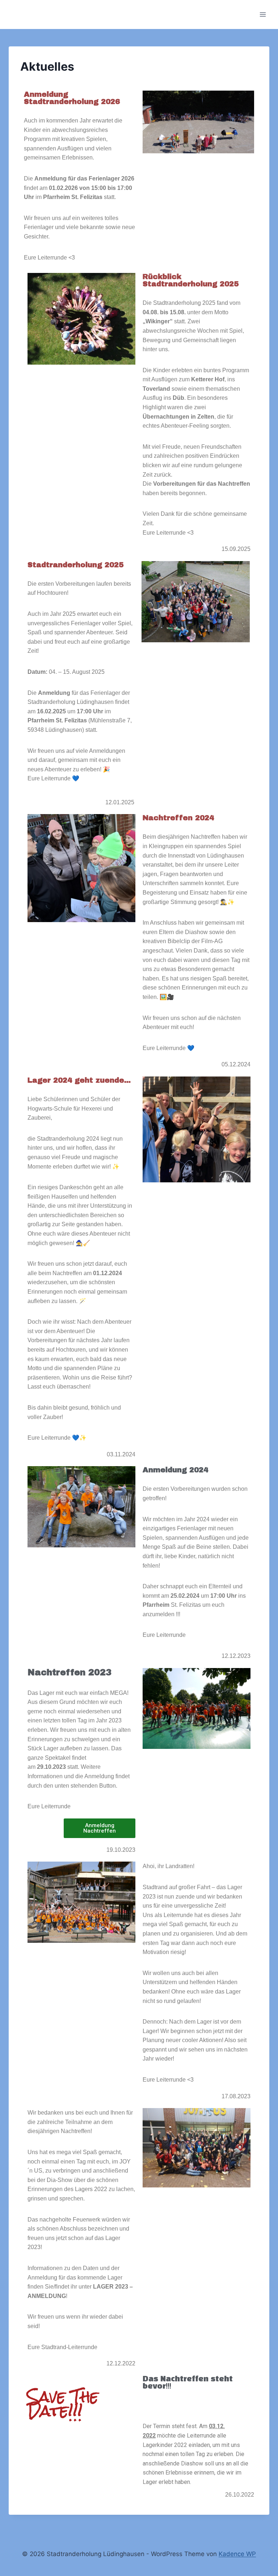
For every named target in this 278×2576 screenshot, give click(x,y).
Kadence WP (237, 2554)
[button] (100, 1828)
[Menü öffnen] (263, 14)
